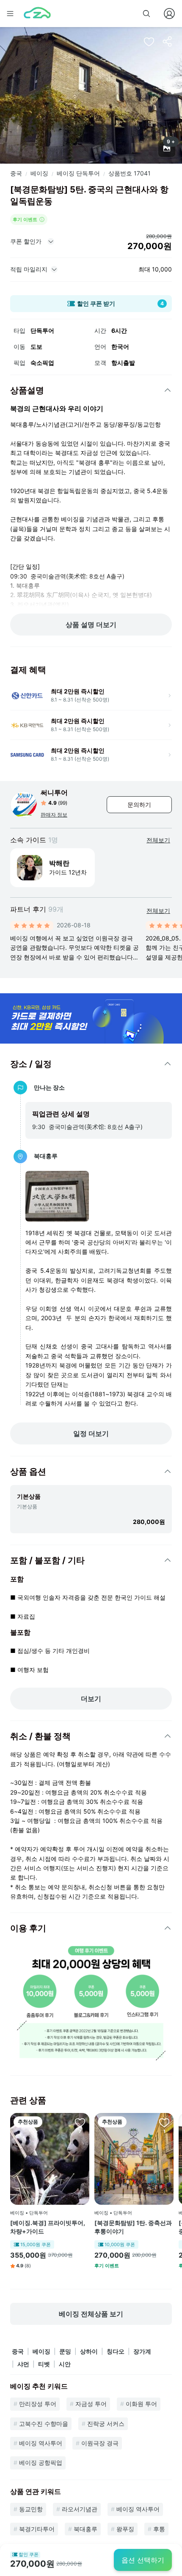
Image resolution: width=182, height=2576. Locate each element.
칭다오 (116, 2351)
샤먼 (23, 2364)
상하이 (89, 2351)
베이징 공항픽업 (41, 2462)
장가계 (142, 2351)
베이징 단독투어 (78, 173)
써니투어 (54, 792)
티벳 (44, 2364)
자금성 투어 (91, 2404)
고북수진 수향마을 (44, 2424)
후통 (159, 2529)
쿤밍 (65, 2351)
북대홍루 (85, 2529)
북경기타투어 (37, 2529)
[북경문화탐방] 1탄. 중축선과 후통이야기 (133, 2227)
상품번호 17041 (130, 173)
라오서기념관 (80, 2509)
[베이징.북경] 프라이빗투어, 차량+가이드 (48, 2227)
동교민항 (31, 2509)
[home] (37, 14)
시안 (65, 2364)
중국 (16, 173)
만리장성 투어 (38, 2404)
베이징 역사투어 (41, 2443)
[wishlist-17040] (164, 2122)
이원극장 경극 (100, 2443)
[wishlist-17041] (149, 41)
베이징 (39, 173)
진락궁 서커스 (106, 2424)
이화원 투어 (141, 2404)
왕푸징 (125, 2529)
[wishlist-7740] (80, 2122)
